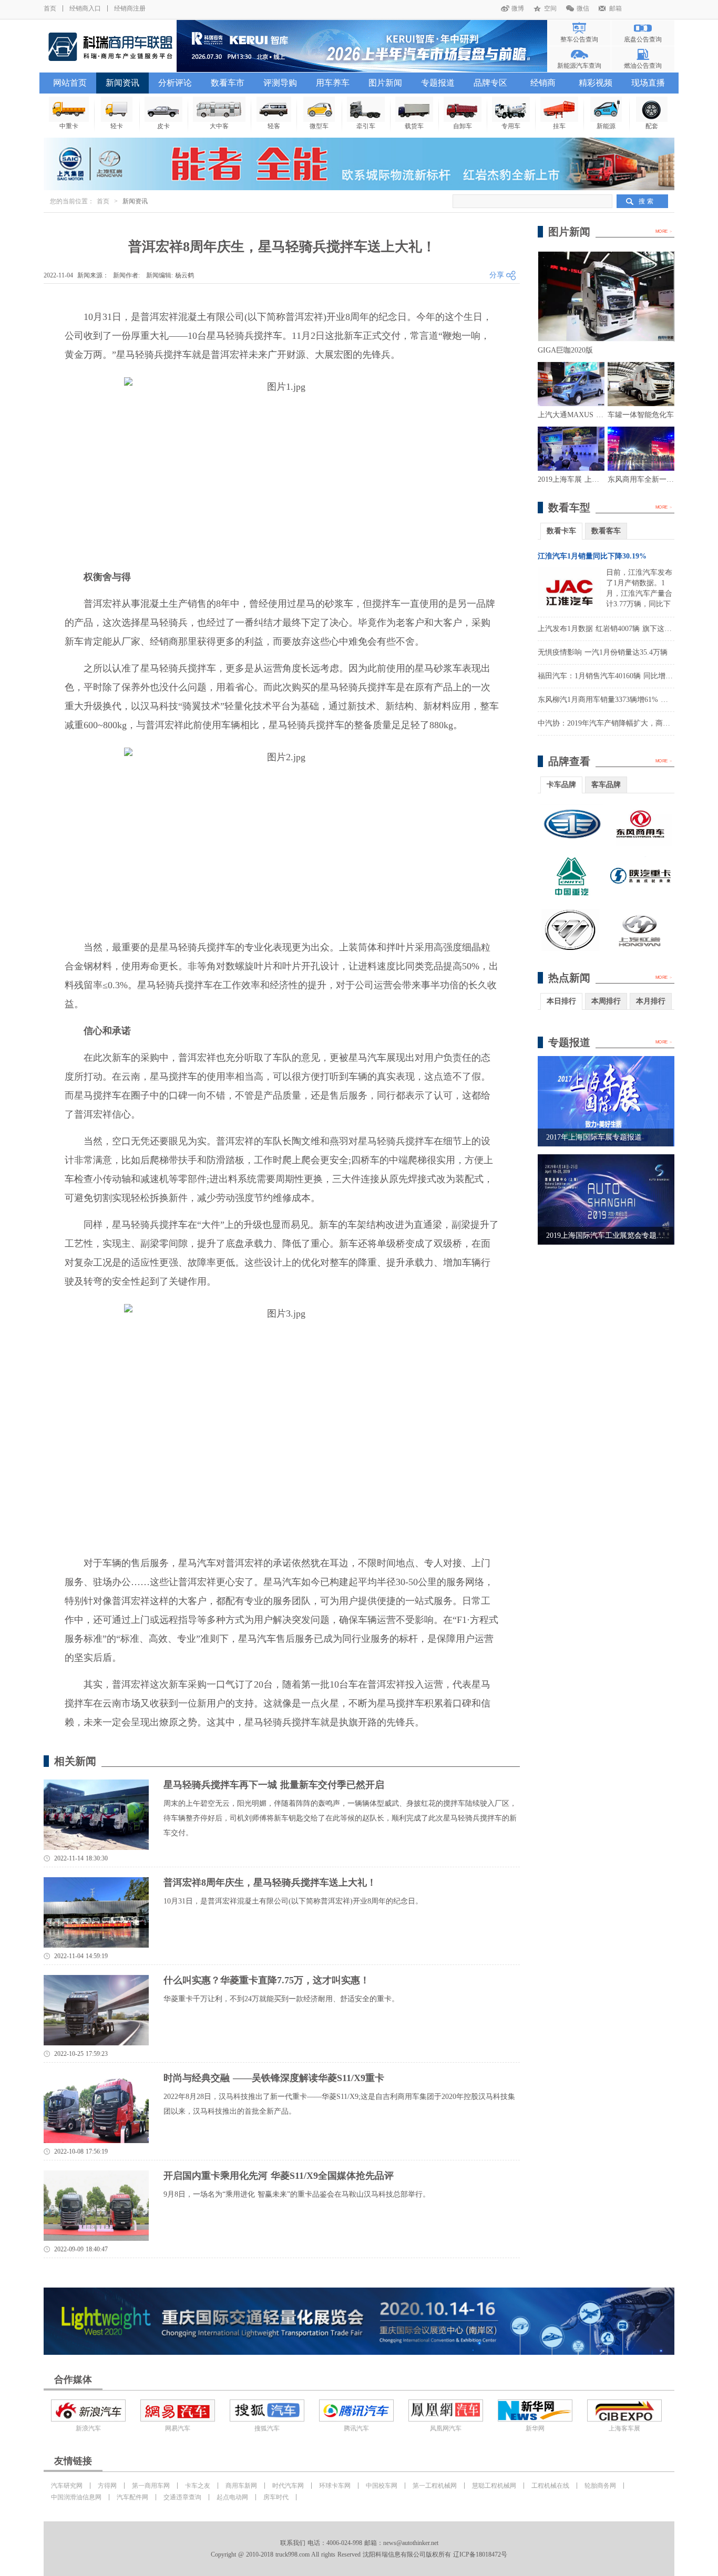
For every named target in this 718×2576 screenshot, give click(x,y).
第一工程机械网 (435, 2486)
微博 (518, 8)
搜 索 (646, 201)
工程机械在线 (550, 2486)
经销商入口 (85, 8)
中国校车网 (382, 2486)
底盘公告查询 (643, 39)
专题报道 (438, 83)
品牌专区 (490, 83)
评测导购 (280, 83)
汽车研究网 (67, 2486)
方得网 (107, 2486)
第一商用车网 (151, 2486)
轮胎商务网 (600, 2486)
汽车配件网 (132, 2497)
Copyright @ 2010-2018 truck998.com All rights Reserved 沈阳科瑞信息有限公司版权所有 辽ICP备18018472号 (359, 2554)
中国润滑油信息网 (76, 2497)
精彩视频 (596, 83)
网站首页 (70, 83)
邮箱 (616, 8)
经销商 (543, 83)
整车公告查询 (579, 39)
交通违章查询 (182, 2497)
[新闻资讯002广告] (359, 2321)
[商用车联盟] (110, 46)
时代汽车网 (288, 2486)
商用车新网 (241, 2486)
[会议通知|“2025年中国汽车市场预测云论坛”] (362, 46)
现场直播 (648, 83)
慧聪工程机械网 (494, 2486)
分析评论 (175, 83)
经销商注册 (130, 8)
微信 (583, 8)
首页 (50, 8)
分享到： (505, 276)
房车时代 (276, 2497)
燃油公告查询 (643, 66)
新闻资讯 (122, 83)
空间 (550, 8)
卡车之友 (198, 2486)
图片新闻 (385, 83)
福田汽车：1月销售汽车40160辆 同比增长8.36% (615, 676)
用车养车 (333, 83)
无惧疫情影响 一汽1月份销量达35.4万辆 (603, 652)
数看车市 (228, 83)
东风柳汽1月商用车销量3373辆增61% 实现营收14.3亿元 (628, 700)
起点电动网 (232, 2497)
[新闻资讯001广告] (359, 164)
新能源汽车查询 (579, 66)
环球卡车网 (335, 2486)
